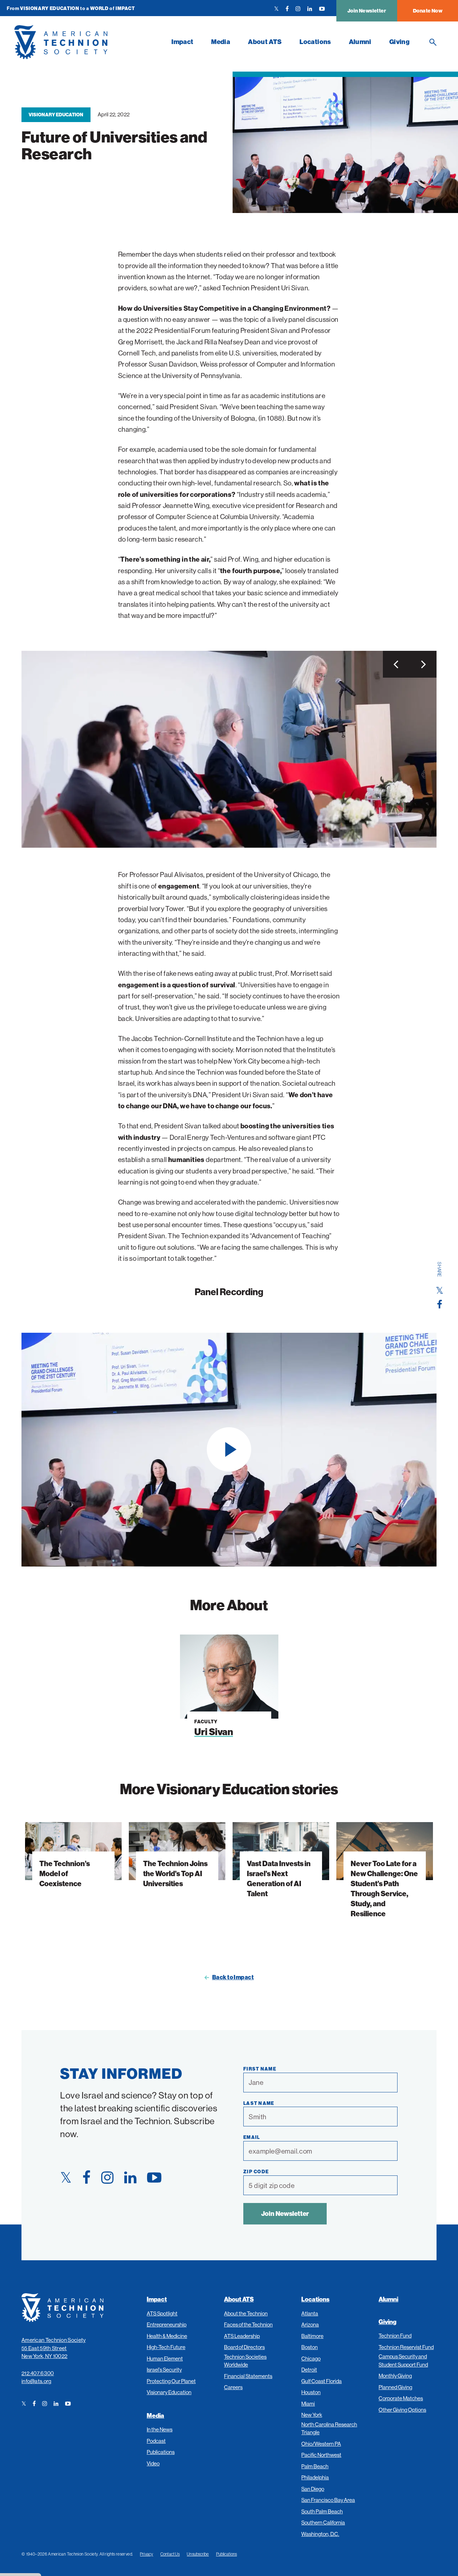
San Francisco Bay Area (328, 2500)
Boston (310, 2347)
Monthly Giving (395, 2376)
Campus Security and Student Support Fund (403, 2360)
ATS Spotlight (162, 2313)
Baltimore (312, 2336)
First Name (260, 2069)
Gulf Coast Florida (321, 2381)
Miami (308, 2404)
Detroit (309, 2370)
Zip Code (256, 2171)
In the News (160, 2429)
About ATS (265, 42)
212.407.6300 (38, 2373)
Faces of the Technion (248, 2325)
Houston (311, 2392)
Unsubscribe (198, 2554)
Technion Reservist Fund (406, 2347)
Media (221, 42)
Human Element (165, 2359)
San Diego (313, 2489)
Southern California (323, 2522)
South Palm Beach (322, 2511)
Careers (233, 2387)
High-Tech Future (166, 2347)
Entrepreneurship (167, 2325)
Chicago (311, 2359)
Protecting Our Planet (171, 2381)
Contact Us (170, 2554)
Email (252, 2137)
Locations (315, 42)
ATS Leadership (242, 2336)
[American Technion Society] (88, 42)
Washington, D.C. (320, 2534)
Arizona (310, 2325)
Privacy (147, 2554)
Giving (399, 42)
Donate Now (428, 11)
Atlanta (310, 2313)
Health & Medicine (167, 2336)
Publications (161, 2452)
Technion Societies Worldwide (245, 2361)
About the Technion (246, 2313)
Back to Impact (233, 1977)
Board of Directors (244, 2347)
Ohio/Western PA (321, 2444)
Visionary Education (56, 115)
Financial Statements (248, 2376)
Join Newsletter (367, 11)
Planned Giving (395, 2387)
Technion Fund (395, 2336)
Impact (182, 42)
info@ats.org (36, 2381)
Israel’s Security (164, 2370)
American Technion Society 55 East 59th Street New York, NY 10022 (54, 2348)
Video (153, 2463)
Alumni (360, 42)
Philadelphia (315, 2477)
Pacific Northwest (321, 2455)
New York (312, 2415)
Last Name (259, 2103)
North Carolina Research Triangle (329, 2429)
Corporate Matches (401, 2398)
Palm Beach (315, 2466)
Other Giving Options (402, 2410)
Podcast (156, 2441)
